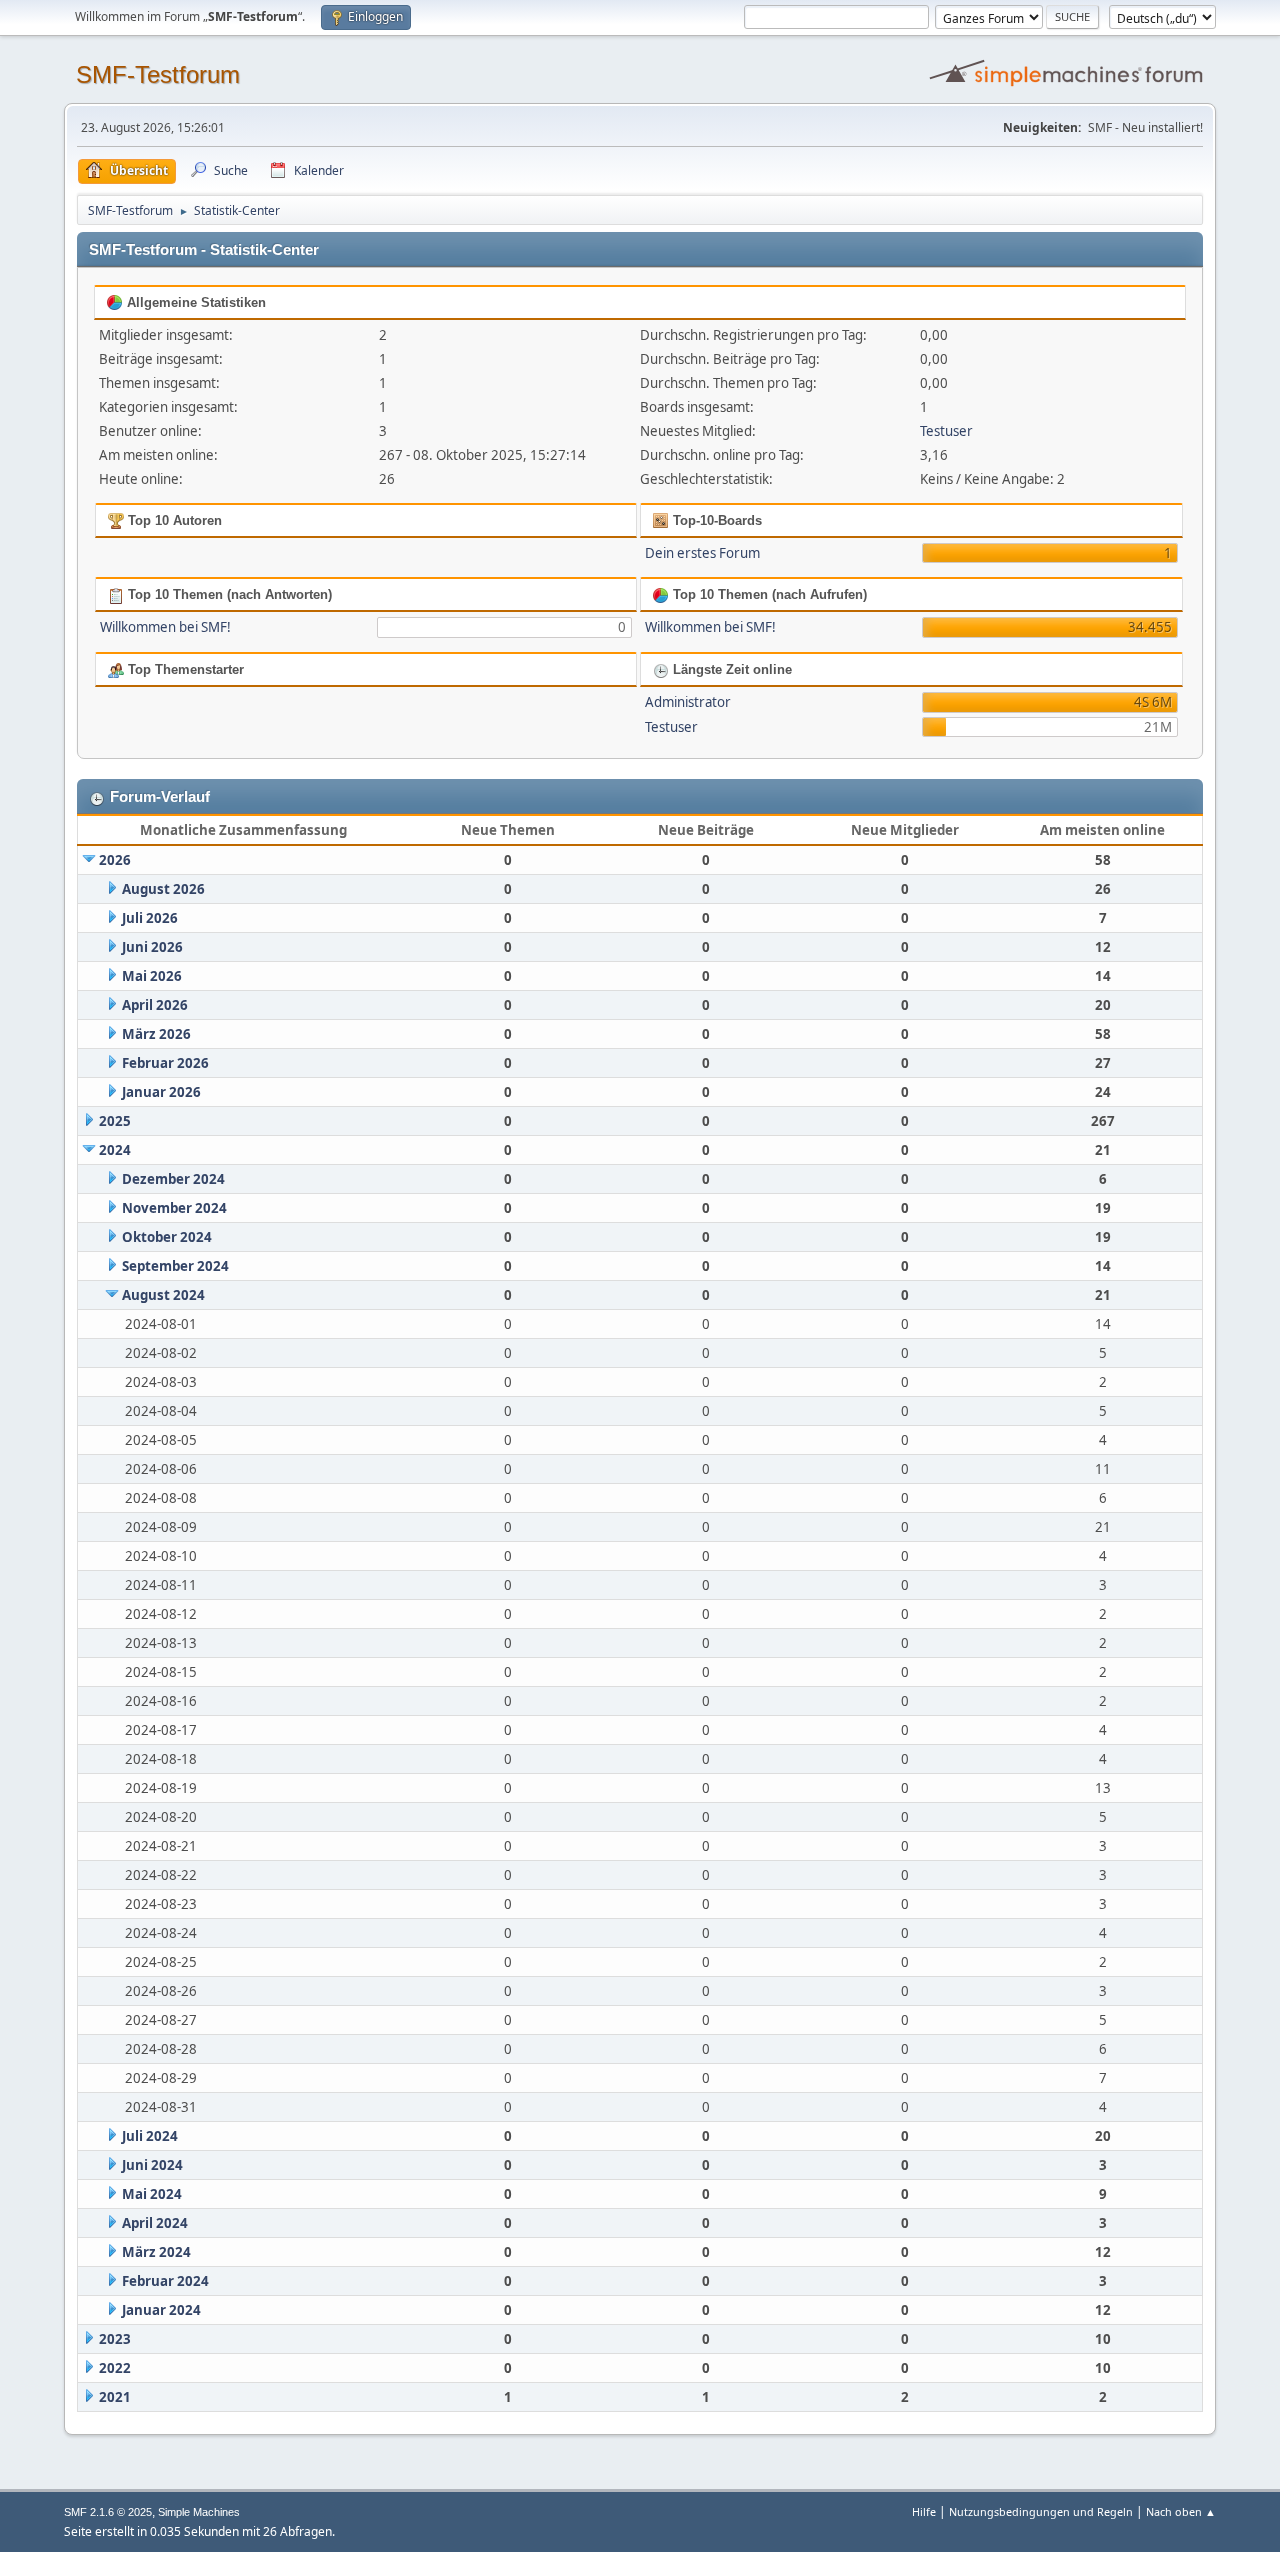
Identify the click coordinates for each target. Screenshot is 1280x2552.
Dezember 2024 (173, 1179)
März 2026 (156, 1034)
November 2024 (174, 1208)
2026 (115, 860)
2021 (115, 2397)
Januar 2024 (161, 2310)
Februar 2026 (165, 1063)
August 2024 (163, 1295)
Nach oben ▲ (1181, 2511)
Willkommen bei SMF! (165, 627)
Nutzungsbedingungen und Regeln (1041, 2511)
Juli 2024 (150, 2136)
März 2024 (156, 2252)
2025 (115, 1121)
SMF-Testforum (158, 74)
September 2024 (175, 1266)
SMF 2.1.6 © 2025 (108, 2512)
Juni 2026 (152, 947)
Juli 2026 (150, 918)
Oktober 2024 (167, 1237)
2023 (115, 2339)
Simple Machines (199, 2512)
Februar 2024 (165, 2281)
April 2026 (155, 1005)
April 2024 (155, 2223)
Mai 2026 (152, 976)
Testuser (946, 431)
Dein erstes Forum (702, 553)
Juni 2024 (152, 2165)
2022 (115, 2368)
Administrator (688, 702)
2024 (115, 1150)
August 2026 (163, 889)
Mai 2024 (152, 2194)
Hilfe (924, 2511)
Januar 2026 (161, 1092)
